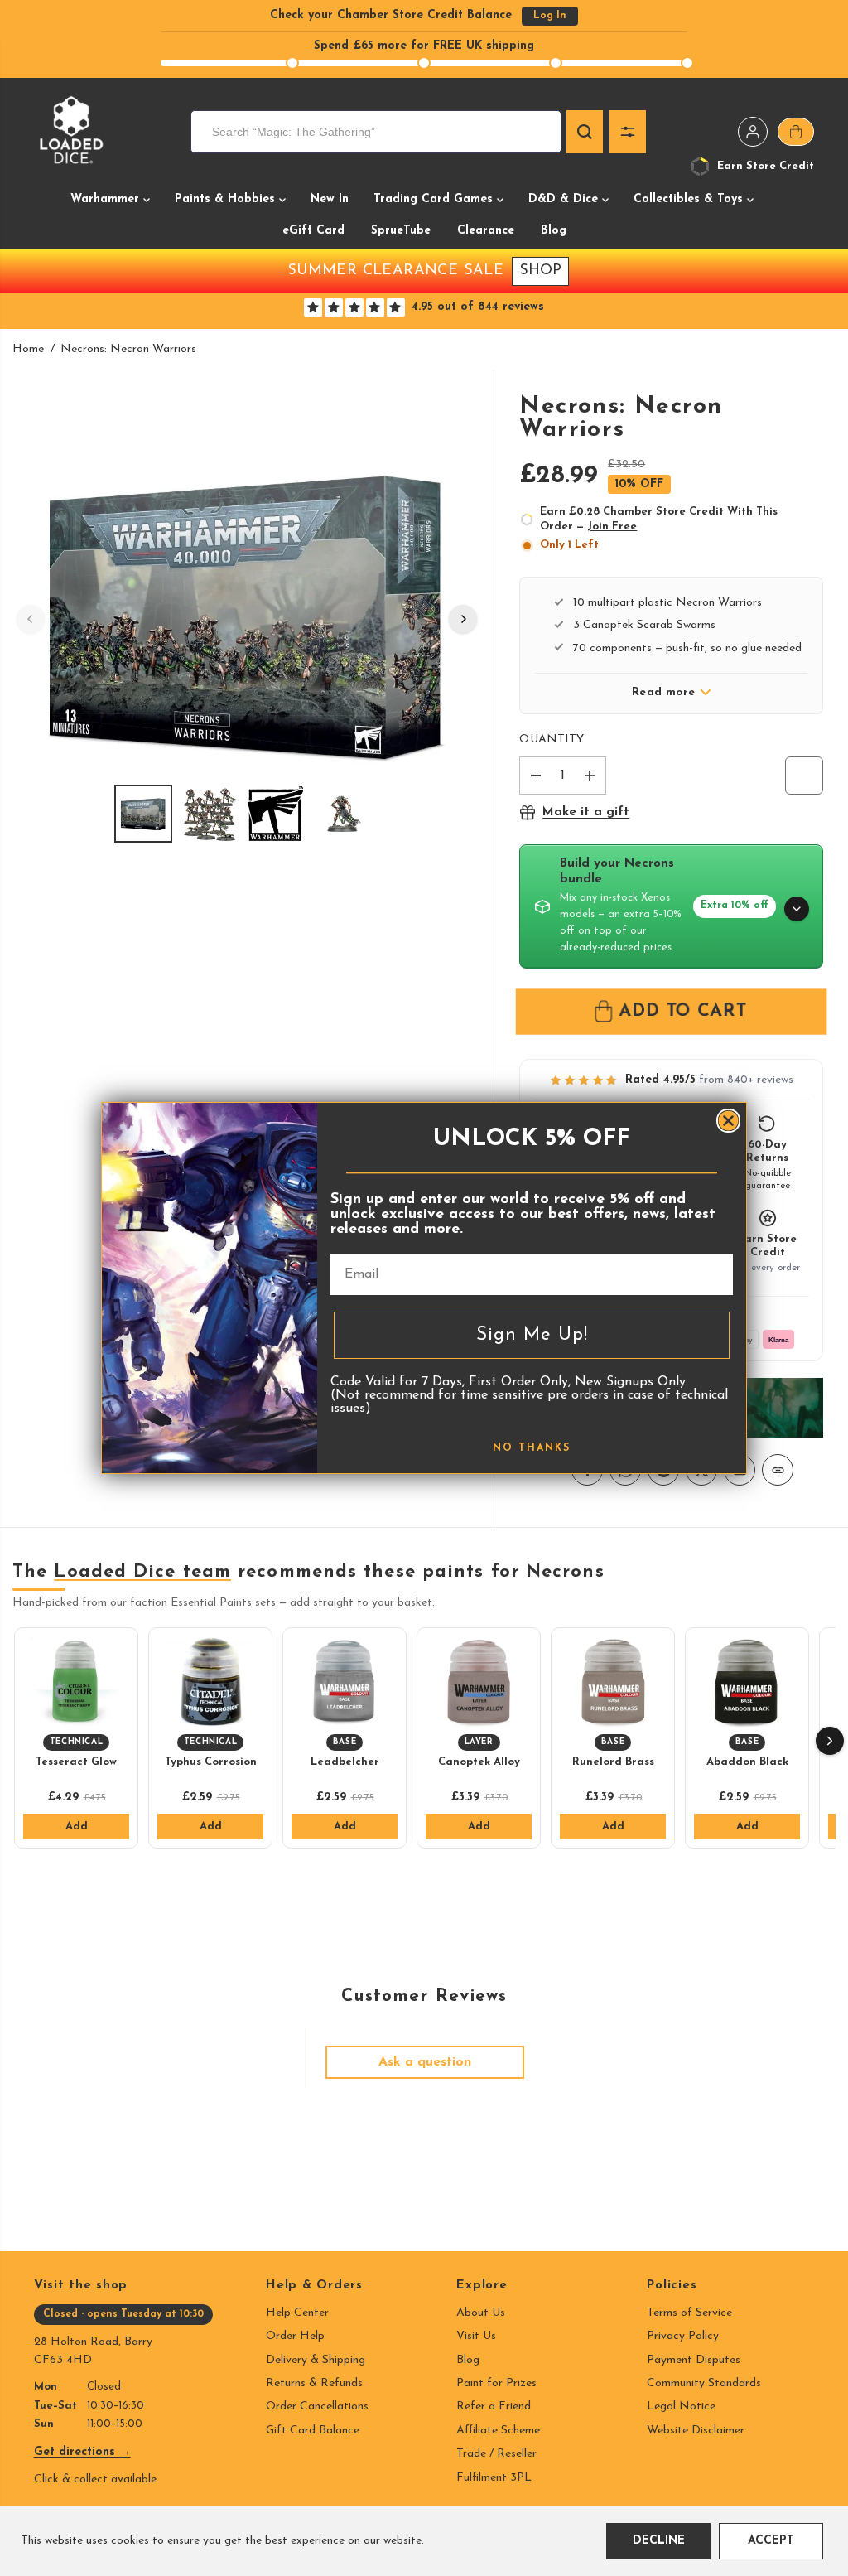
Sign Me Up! (532, 1335)
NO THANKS (532, 1448)
